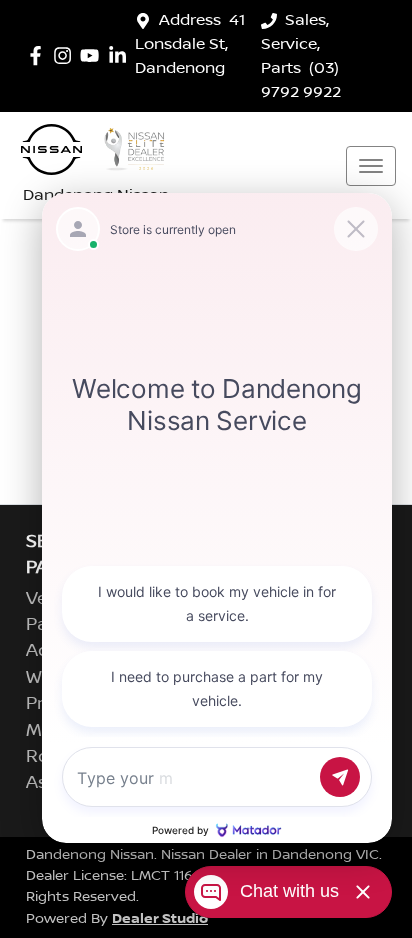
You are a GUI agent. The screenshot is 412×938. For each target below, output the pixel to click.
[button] (371, 166)
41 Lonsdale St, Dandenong (190, 44)
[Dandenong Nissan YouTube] (93, 55)
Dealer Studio (160, 918)
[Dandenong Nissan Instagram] (66, 55)
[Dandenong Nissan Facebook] (39, 55)
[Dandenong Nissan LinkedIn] (121, 55)
